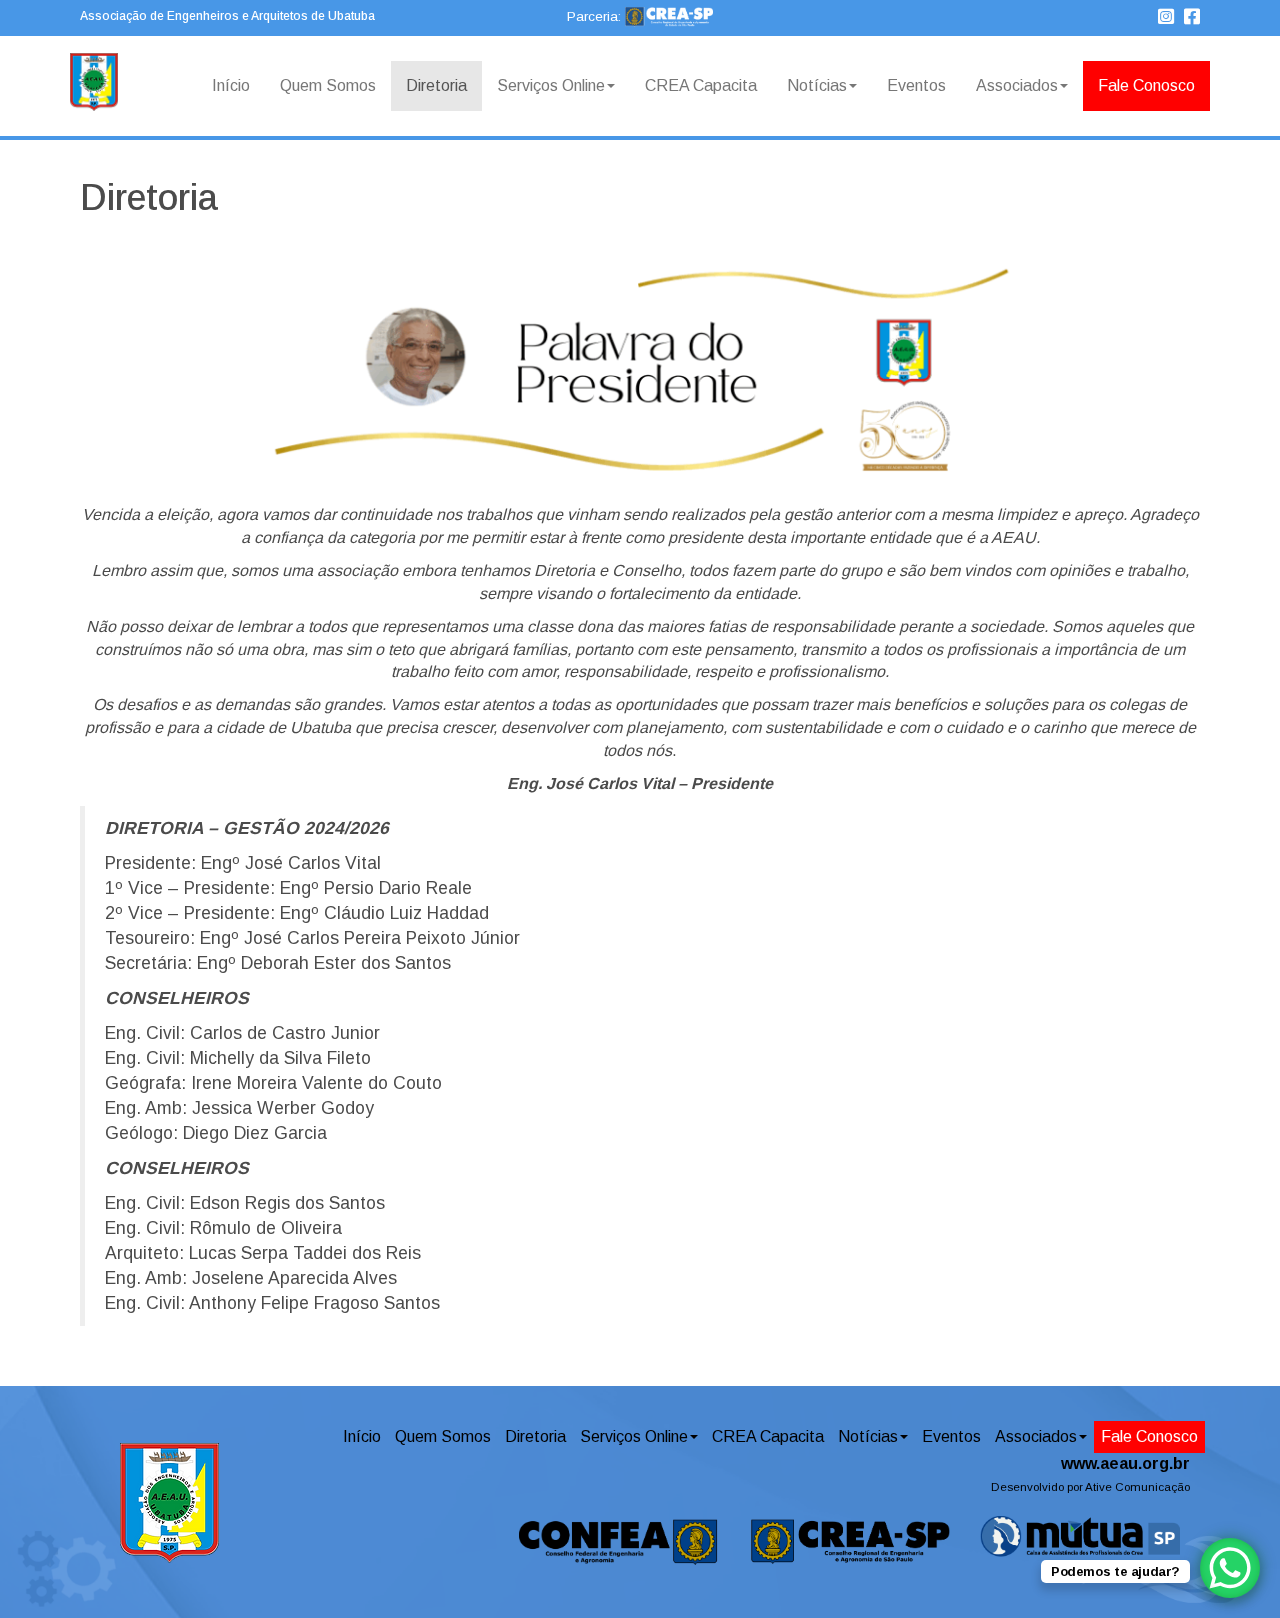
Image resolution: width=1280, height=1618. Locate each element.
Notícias (817, 85)
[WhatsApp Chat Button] (1230, 1568)
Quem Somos (328, 85)
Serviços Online (551, 85)
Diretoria (436, 85)
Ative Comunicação (1137, 1487)
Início (231, 85)
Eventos (916, 85)
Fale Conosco (1146, 85)
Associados (1017, 85)
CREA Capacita (701, 85)
